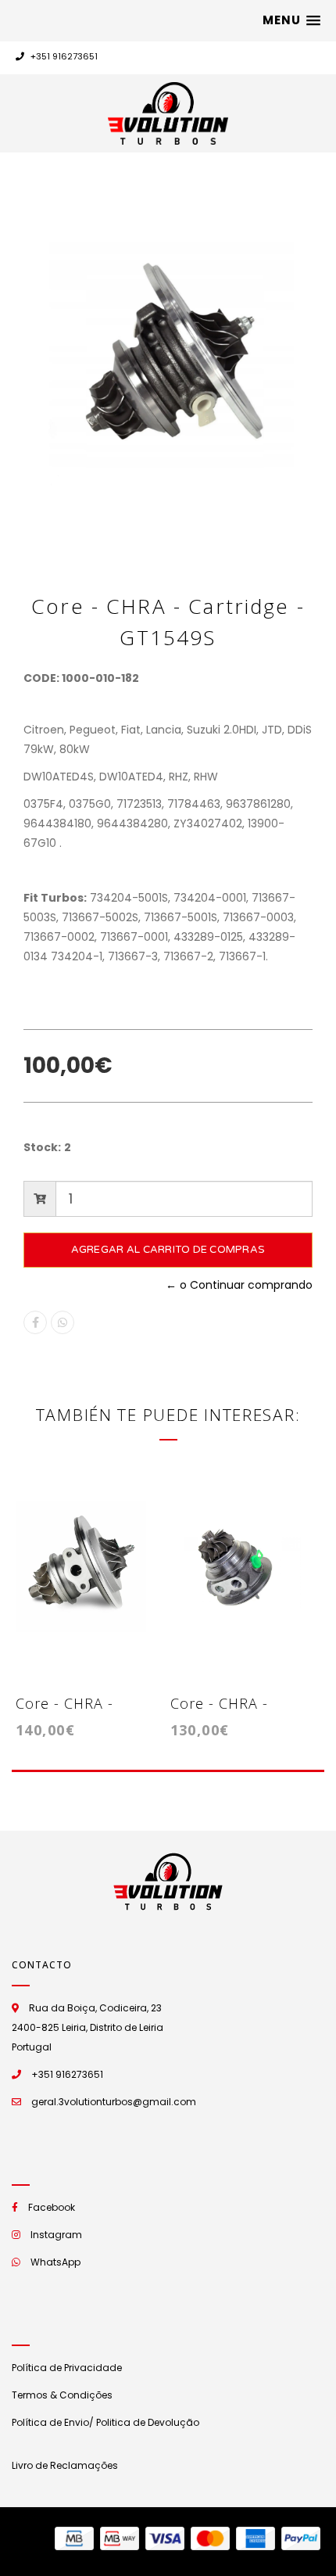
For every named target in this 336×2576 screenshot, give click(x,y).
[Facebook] (35, 1322)
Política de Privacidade (67, 2368)
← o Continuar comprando (239, 1285)
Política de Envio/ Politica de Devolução (105, 2422)
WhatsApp (55, 2262)
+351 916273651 (63, 56)
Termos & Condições (62, 2395)
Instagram (56, 2235)
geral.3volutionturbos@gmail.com (114, 2102)
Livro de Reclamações (65, 2465)
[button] (291, 20)
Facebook (52, 2207)
